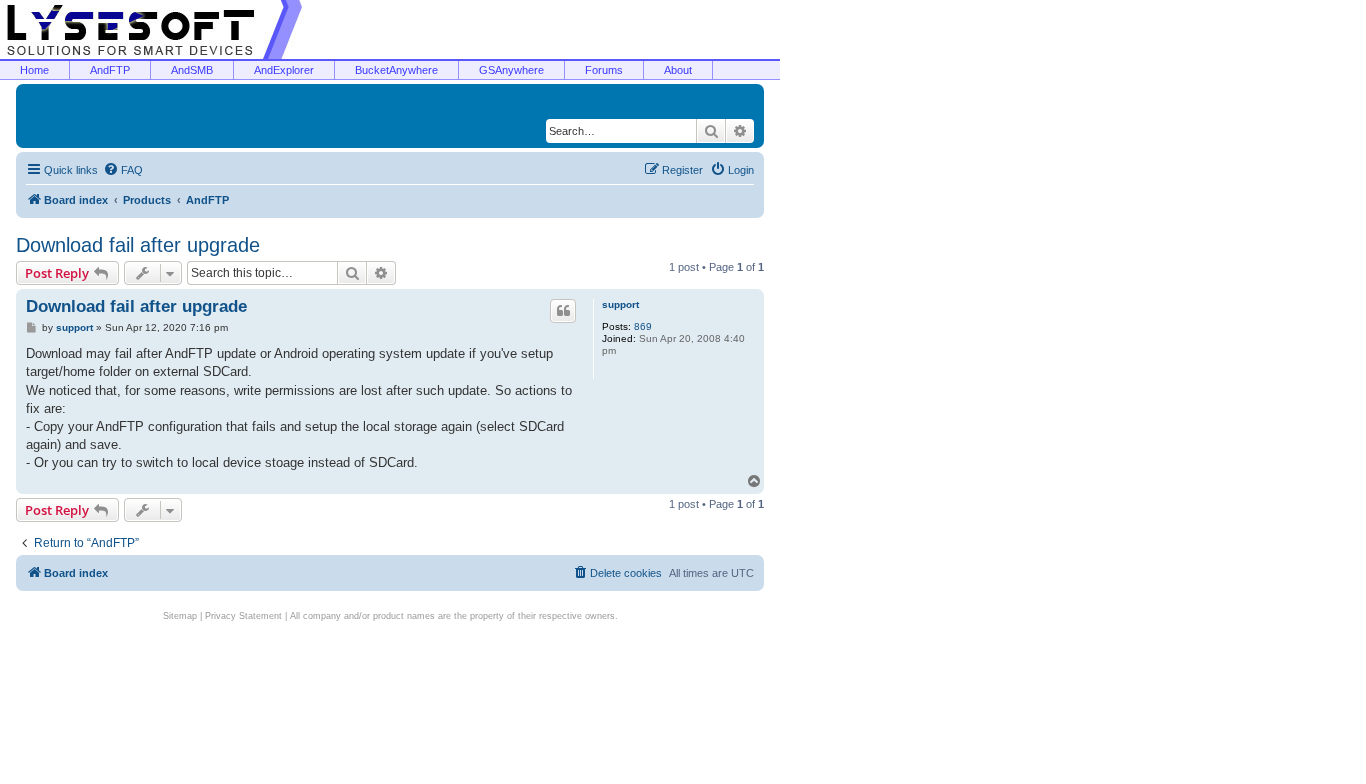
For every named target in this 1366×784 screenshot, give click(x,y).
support (620, 304)
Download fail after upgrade (138, 245)
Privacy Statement (243, 616)
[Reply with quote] (563, 311)
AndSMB (192, 70)
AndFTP (110, 70)
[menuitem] (123, 170)
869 (643, 326)
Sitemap (180, 616)
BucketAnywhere (396, 70)
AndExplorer (284, 70)
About (678, 70)
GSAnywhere (511, 70)
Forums (604, 70)
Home (34, 70)
